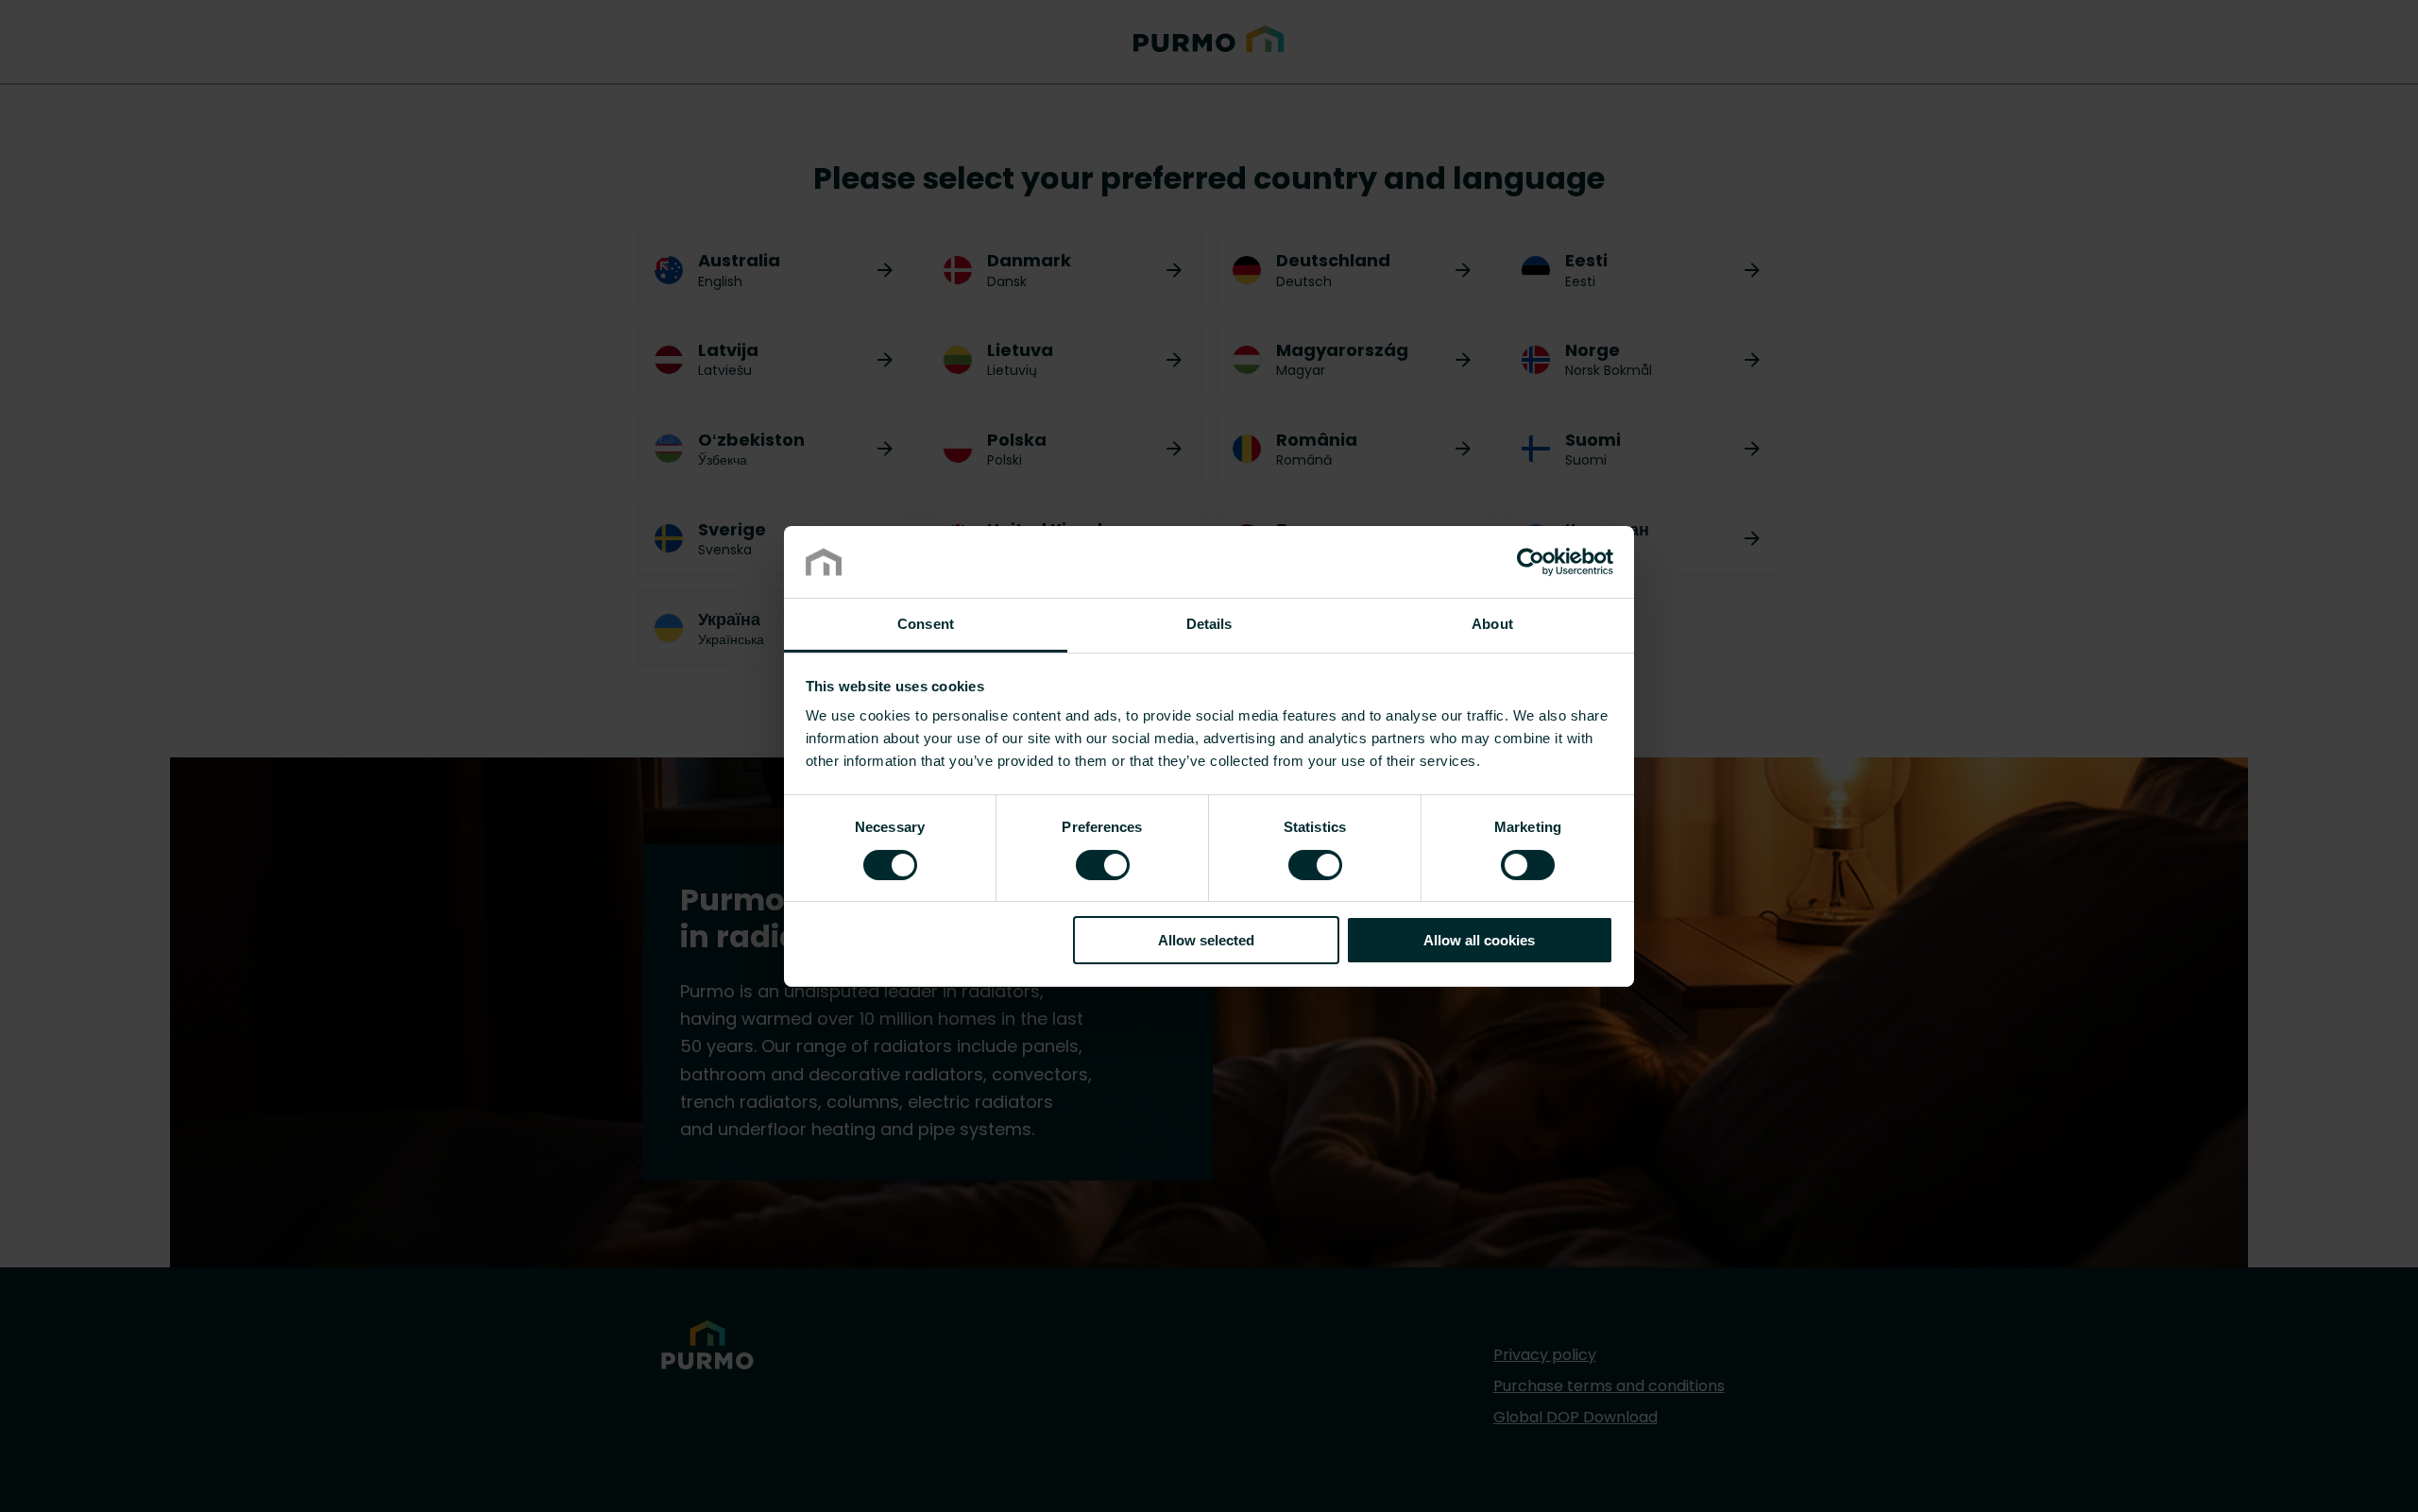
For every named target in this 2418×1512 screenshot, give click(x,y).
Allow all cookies (1479, 940)
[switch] (1103, 863)
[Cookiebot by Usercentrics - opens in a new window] (1531, 562)
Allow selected (1206, 940)
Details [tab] (1209, 624)
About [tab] (1492, 624)
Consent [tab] (926, 624)
